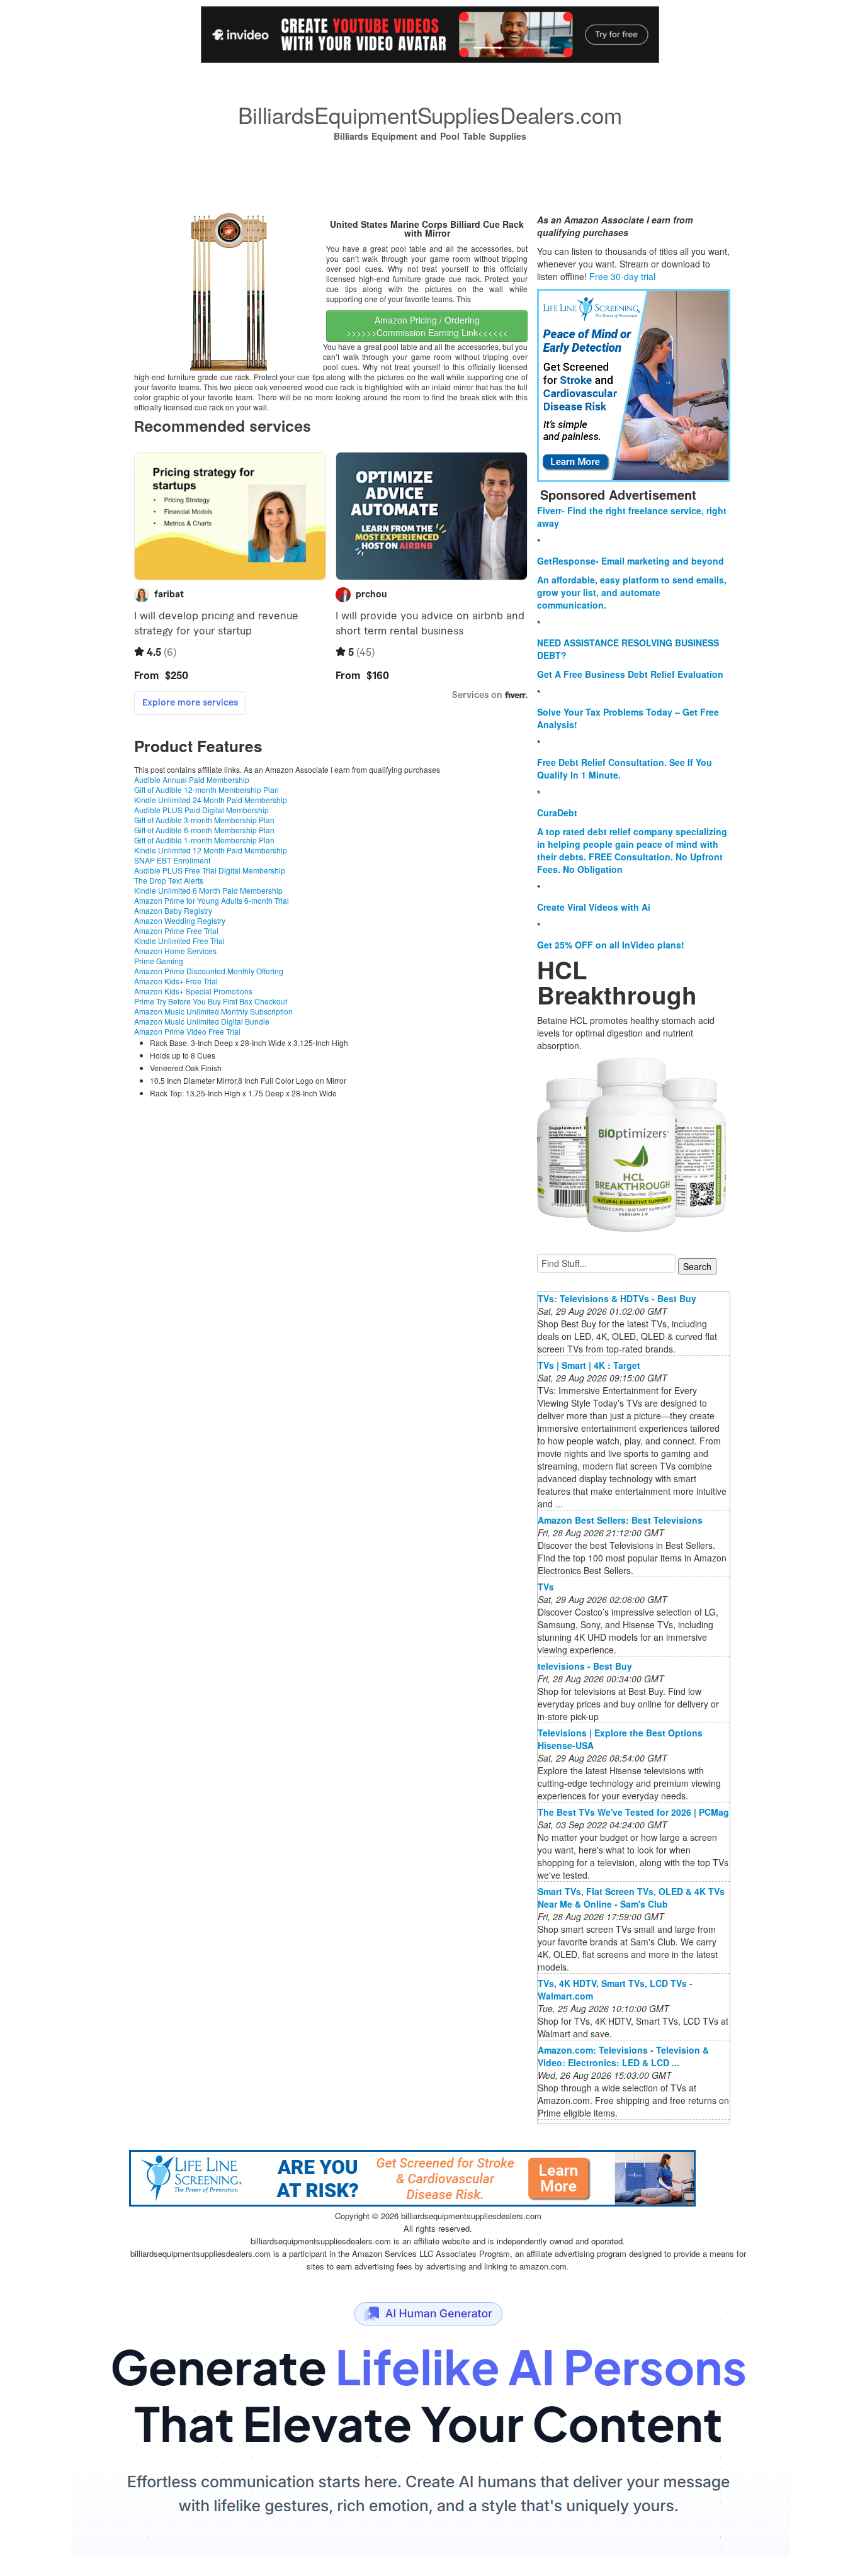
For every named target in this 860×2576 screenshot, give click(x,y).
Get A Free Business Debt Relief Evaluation (630, 674)
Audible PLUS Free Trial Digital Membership (210, 870)
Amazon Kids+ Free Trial (176, 981)
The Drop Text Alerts (169, 880)
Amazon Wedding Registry (180, 920)
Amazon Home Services (175, 951)
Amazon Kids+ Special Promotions (193, 991)
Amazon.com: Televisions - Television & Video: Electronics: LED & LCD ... (623, 2056)
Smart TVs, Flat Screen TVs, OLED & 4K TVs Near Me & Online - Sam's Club (631, 1898)
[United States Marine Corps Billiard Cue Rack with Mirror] (229, 291)
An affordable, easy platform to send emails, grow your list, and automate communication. (632, 592)
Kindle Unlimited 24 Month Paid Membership (211, 800)
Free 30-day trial (622, 276)
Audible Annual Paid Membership (192, 779)
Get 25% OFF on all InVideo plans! (611, 945)
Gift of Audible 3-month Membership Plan (204, 820)
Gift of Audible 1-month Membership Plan (204, 840)
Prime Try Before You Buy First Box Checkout (211, 1001)
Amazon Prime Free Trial (176, 931)
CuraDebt (557, 813)
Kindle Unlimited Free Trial (179, 941)
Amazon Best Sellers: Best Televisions (620, 1520)
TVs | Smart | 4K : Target (589, 1365)
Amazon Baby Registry (173, 910)
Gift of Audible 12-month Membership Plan (207, 790)
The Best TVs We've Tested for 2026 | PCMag (633, 1812)
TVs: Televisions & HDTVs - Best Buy (617, 1298)
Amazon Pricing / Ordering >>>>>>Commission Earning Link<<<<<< (427, 326)
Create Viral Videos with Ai (594, 907)
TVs (546, 1587)
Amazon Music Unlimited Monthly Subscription (213, 1011)
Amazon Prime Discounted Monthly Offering (209, 971)
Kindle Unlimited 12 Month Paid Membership (211, 850)
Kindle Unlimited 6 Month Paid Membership (208, 890)
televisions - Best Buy (585, 1666)
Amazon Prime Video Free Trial (187, 1031)
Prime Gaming (159, 961)
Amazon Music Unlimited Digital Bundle (202, 1021)
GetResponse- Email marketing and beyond (631, 561)
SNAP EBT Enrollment (172, 860)
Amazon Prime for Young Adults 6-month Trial (212, 900)
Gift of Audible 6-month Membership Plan (204, 830)
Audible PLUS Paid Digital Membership (201, 810)
